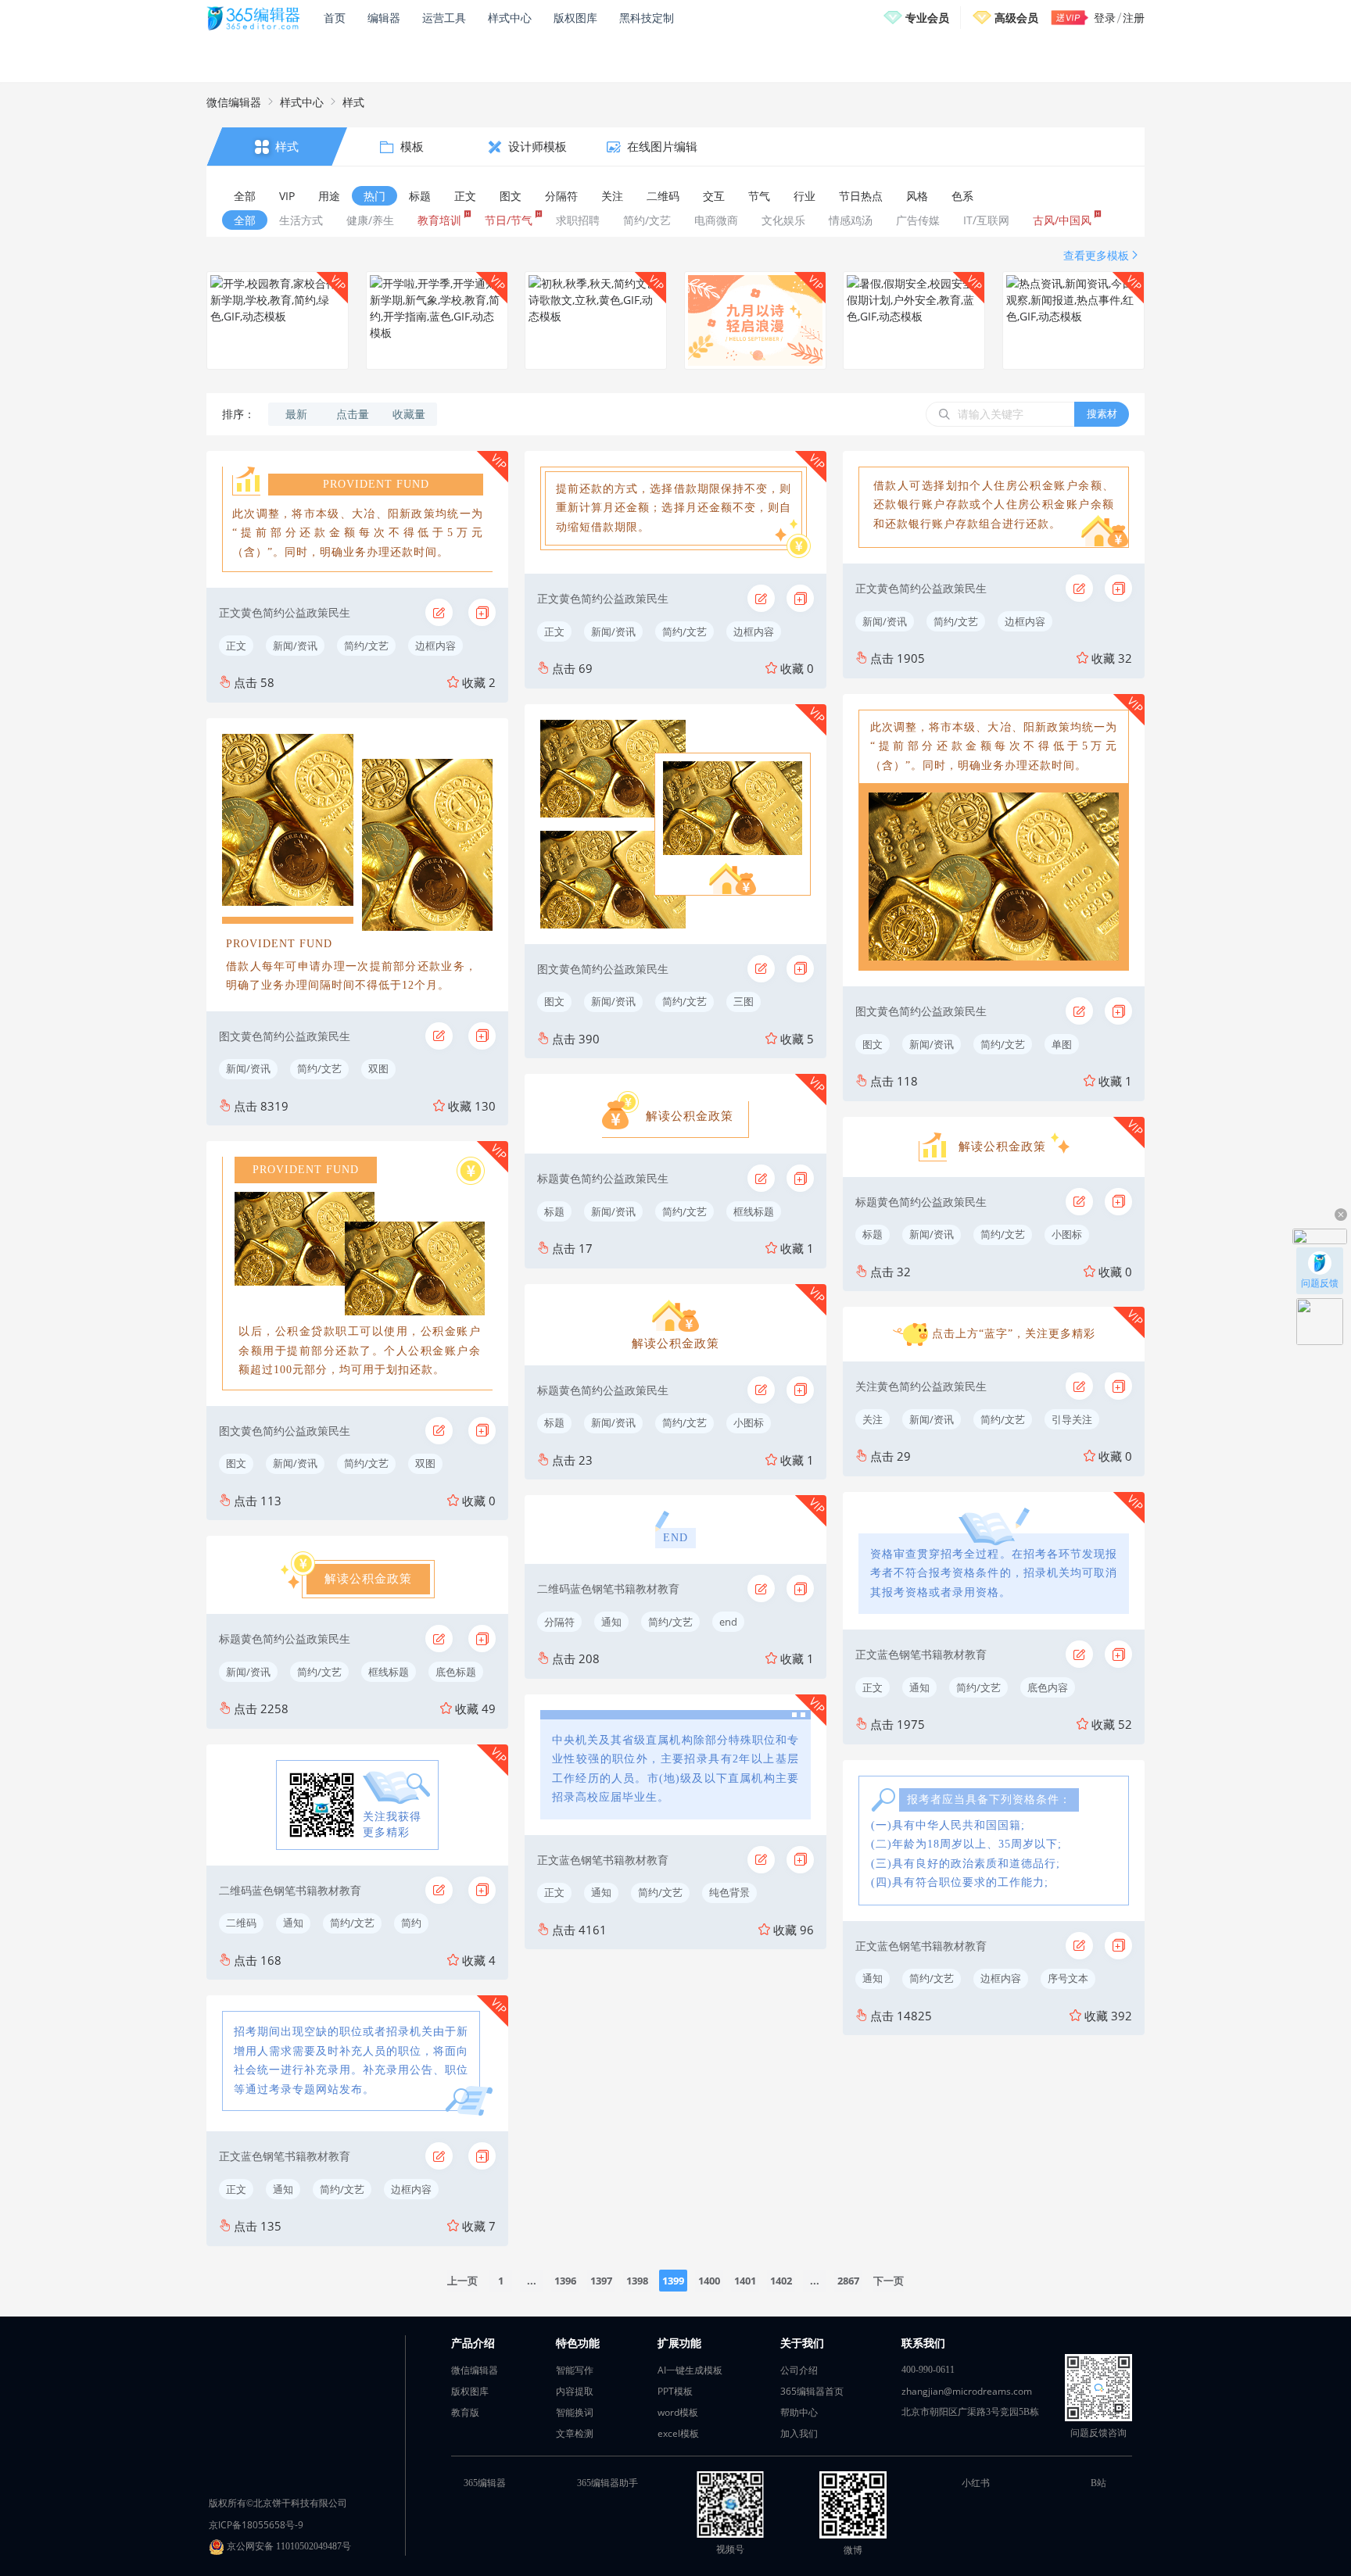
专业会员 (927, 18)
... (532, 2281)
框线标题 (389, 1672)
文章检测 (575, 2433)
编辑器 (384, 18)
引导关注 (1072, 1419)
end (728, 1622)
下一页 (889, 2281)
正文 (236, 646)
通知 (293, 1923)
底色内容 (1048, 1687)
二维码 (241, 1923)
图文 (236, 1463)
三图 (744, 1001)
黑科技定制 (647, 18)
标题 (554, 1211)
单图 (1062, 1044)
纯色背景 (729, 1892)
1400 (709, 2281)
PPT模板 (675, 2391)
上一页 (462, 2281)
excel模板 (678, 2433)
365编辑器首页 (812, 2391)
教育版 (465, 2412)
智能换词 (575, 2412)
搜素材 (1102, 413)
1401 (745, 2281)
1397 (601, 2281)
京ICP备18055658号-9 (256, 2525)
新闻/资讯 (295, 646)
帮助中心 (799, 2412)
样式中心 (510, 18)
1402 (781, 2281)
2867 (848, 2281)
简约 (411, 1923)
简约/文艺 (366, 646)
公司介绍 (799, 2370)
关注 (873, 1419)
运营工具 (444, 18)
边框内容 (435, 646)
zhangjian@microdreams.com (967, 2391)
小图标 (749, 1422)
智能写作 (575, 2370)
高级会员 (1016, 18)
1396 (565, 2281)
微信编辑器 (234, 102)
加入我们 (799, 2433)
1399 (673, 2281)
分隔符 (559, 1622)
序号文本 (1068, 1978)
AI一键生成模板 (690, 2370)
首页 (335, 18)
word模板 (678, 2412)
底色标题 (456, 1672)
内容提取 (575, 2391)
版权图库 (575, 18)
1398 (637, 2281)
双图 (378, 1068)
